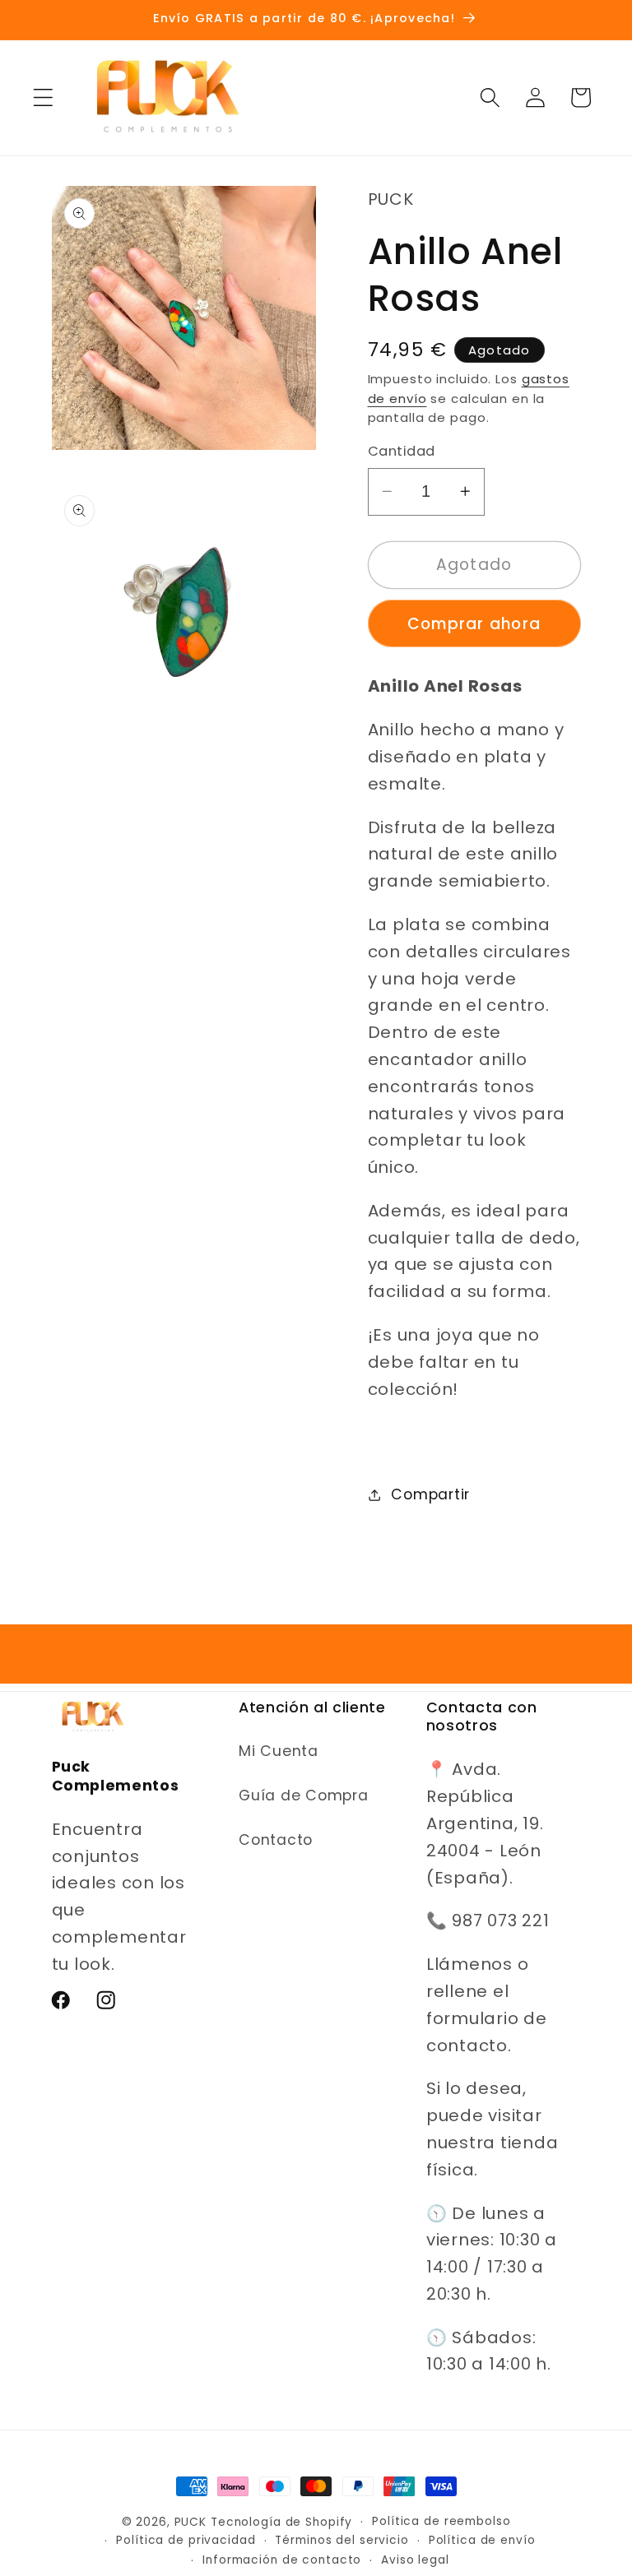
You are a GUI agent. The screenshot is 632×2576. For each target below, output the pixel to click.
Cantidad (402, 452)
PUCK (191, 2522)
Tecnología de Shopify (281, 2522)
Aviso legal (415, 2560)
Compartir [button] (430, 1494)
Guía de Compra (304, 1795)
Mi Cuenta (279, 1751)
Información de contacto (282, 2560)
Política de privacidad (186, 2540)
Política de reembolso (441, 2521)
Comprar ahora (474, 624)
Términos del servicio (342, 2540)
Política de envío (482, 2540)
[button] (43, 97)
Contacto (276, 1840)
